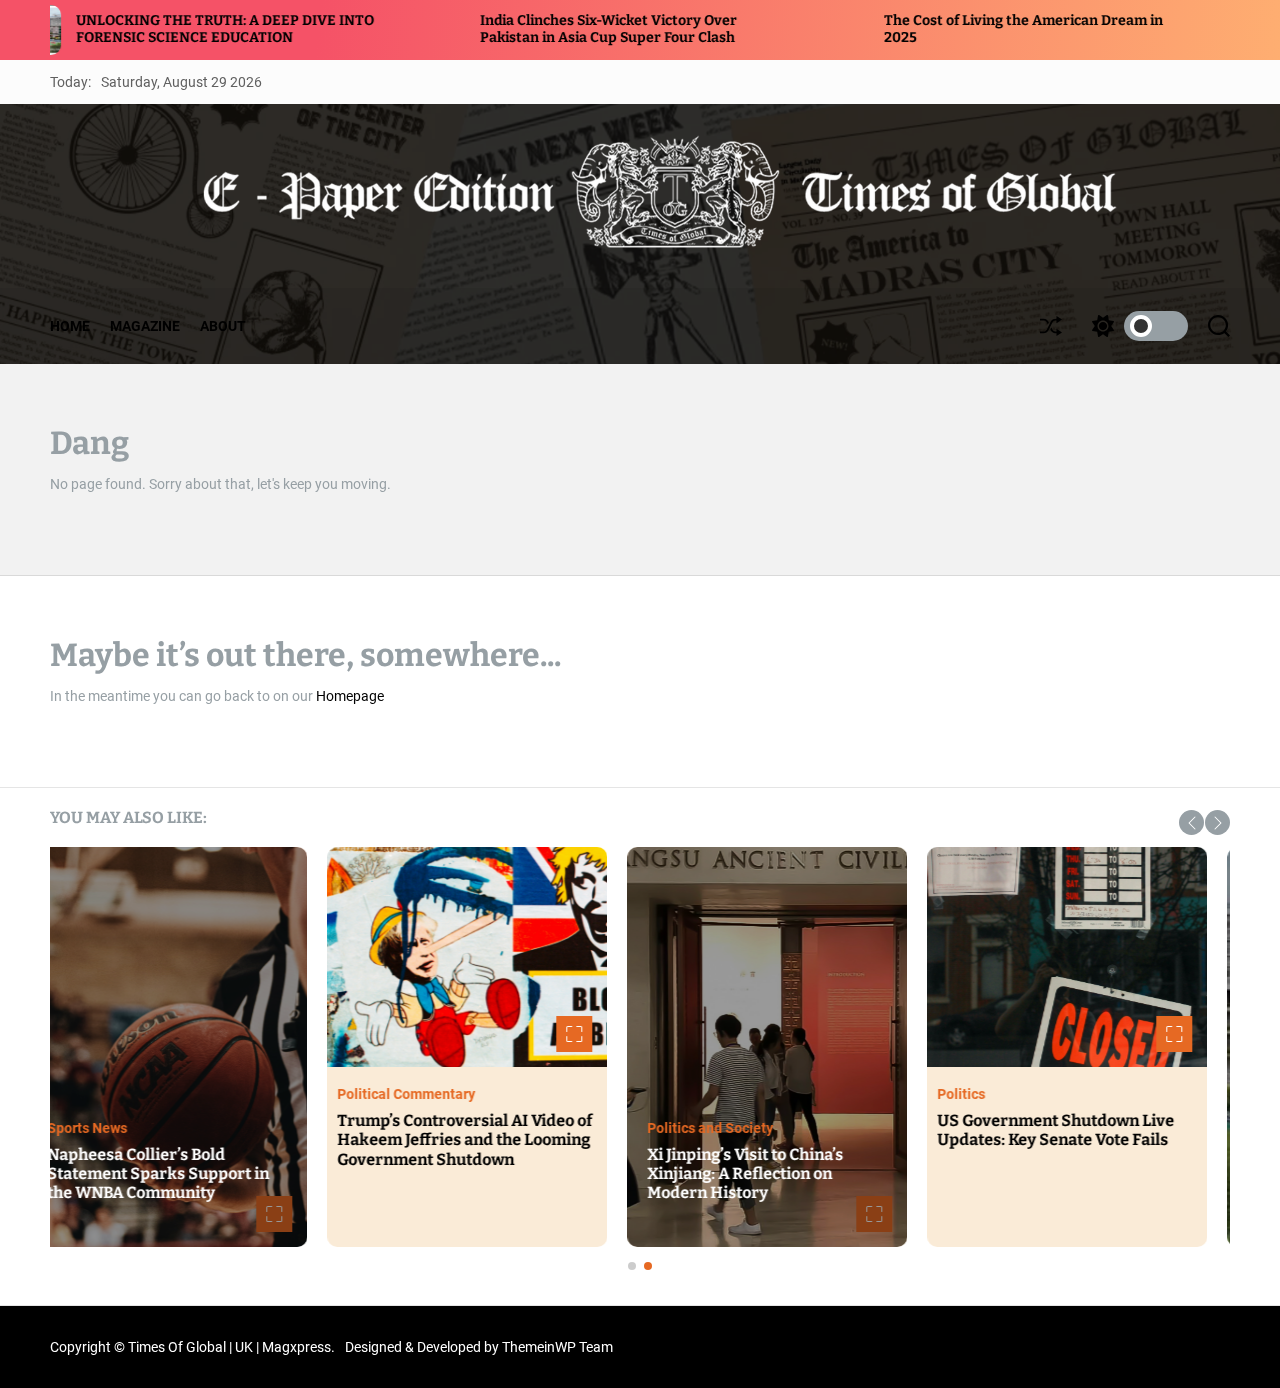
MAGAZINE (145, 326)
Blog (374, 1094)
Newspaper (106, 1128)
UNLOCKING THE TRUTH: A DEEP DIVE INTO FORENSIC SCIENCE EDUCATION (174, 1173)
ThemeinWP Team (557, 1347)
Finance (695, 1147)
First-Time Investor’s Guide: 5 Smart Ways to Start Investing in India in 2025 (1082, 1139)
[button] (1191, 822)
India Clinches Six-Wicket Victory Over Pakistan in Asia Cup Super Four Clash (502, 29)
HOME (70, 326)
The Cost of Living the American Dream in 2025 (789, 1183)
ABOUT (223, 326)
